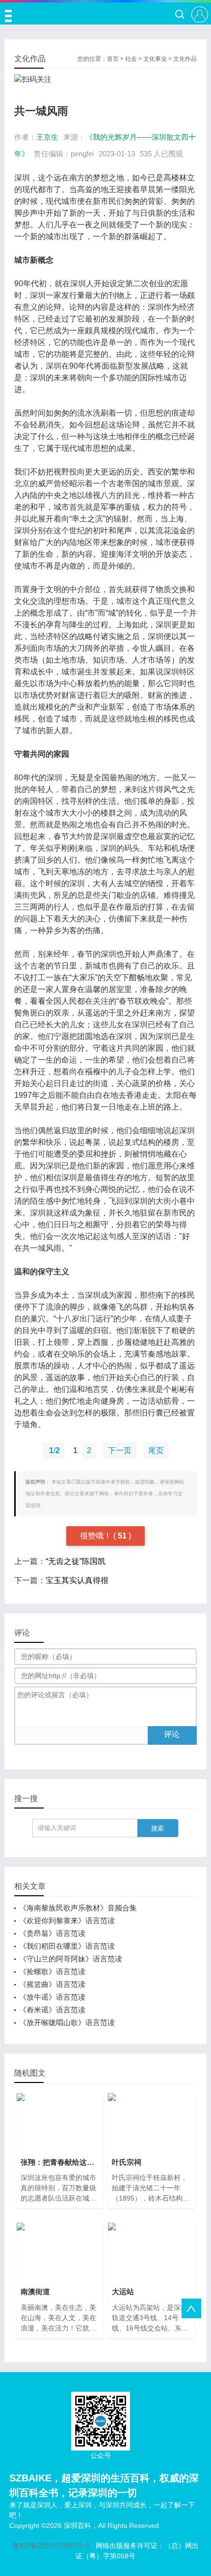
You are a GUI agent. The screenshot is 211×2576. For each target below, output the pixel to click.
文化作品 (185, 59)
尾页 (156, 1450)
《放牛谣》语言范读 (52, 1997)
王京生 (47, 137)
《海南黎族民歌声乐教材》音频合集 (78, 1908)
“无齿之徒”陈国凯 (76, 1561)
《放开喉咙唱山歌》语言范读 (67, 2022)
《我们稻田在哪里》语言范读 (67, 1946)
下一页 (120, 1450)
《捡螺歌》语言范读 (52, 1971)
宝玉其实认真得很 (77, 1580)
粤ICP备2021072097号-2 (51, 2546)
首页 (113, 59)
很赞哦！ (97, 1536)
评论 (172, 1734)
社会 (131, 59)
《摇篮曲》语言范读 (52, 1984)
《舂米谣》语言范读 (52, 2010)
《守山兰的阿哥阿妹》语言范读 (71, 1959)
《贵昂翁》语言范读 (52, 1933)
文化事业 (155, 59)
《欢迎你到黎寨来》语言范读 (67, 1920)
